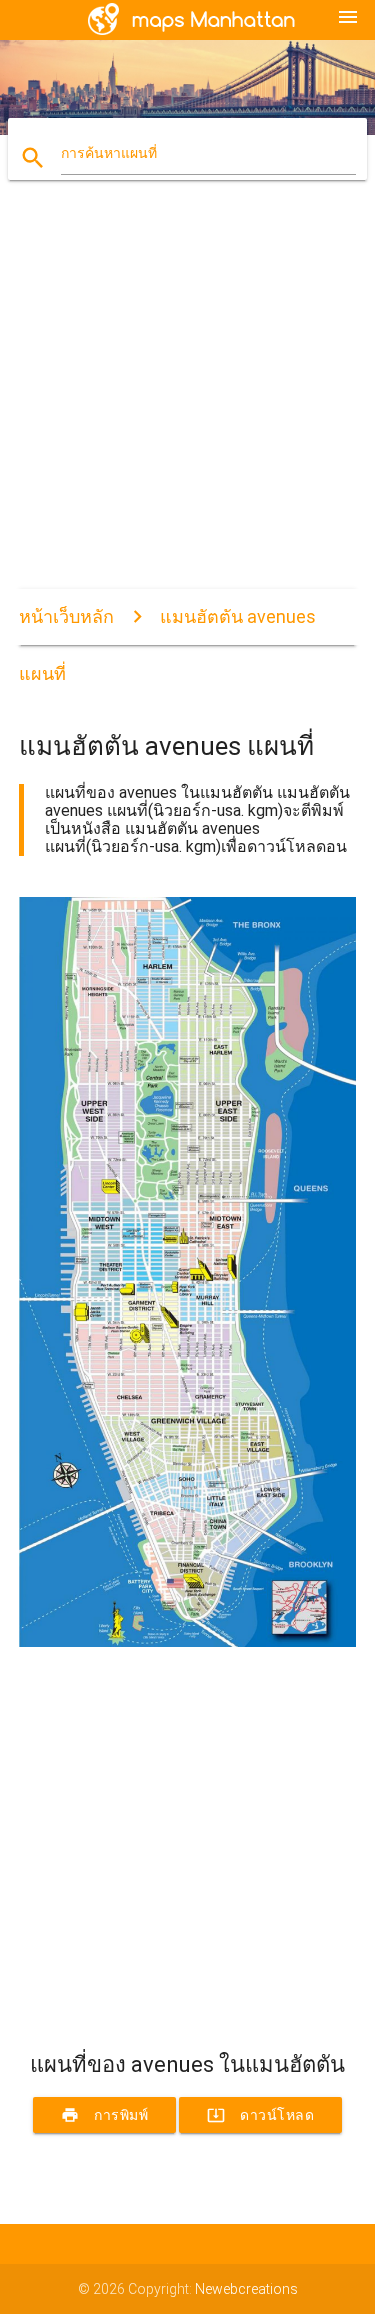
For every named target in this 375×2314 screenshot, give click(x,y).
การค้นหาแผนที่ (109, 153)
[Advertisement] (187, 401)
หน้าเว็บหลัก (66, 616)
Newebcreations (246, 2289)
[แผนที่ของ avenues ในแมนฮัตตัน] (188, 1642)
